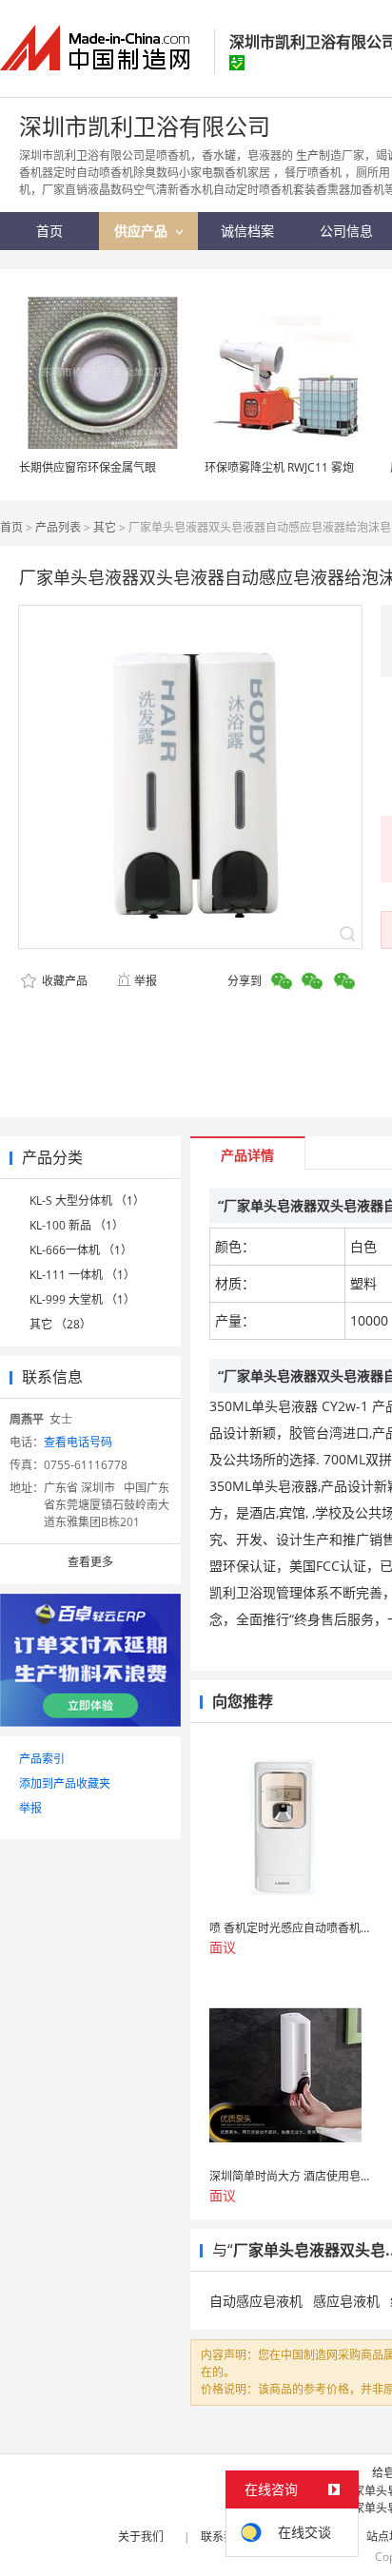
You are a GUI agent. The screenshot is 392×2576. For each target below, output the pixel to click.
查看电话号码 (78, 1442)
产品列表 (58, 527)
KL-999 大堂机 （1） (82, 1299)
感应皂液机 (346, 2301)
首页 (11, 527)
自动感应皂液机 (256, 2301)
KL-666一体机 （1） (81, 1250)
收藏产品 (63, 981)
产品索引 (42, 1759)
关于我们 (141, 2537)
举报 (146, 981)
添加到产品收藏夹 (65, 1783)
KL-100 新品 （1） (77, 1225)
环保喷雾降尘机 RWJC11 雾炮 (279, 467)
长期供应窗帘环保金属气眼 (88, 467)
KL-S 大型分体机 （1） (87, 1201)
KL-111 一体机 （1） (82, 1275)
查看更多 (90, 1562)
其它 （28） (60, 1324)
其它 (105, 527)
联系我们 (224, 2537)
